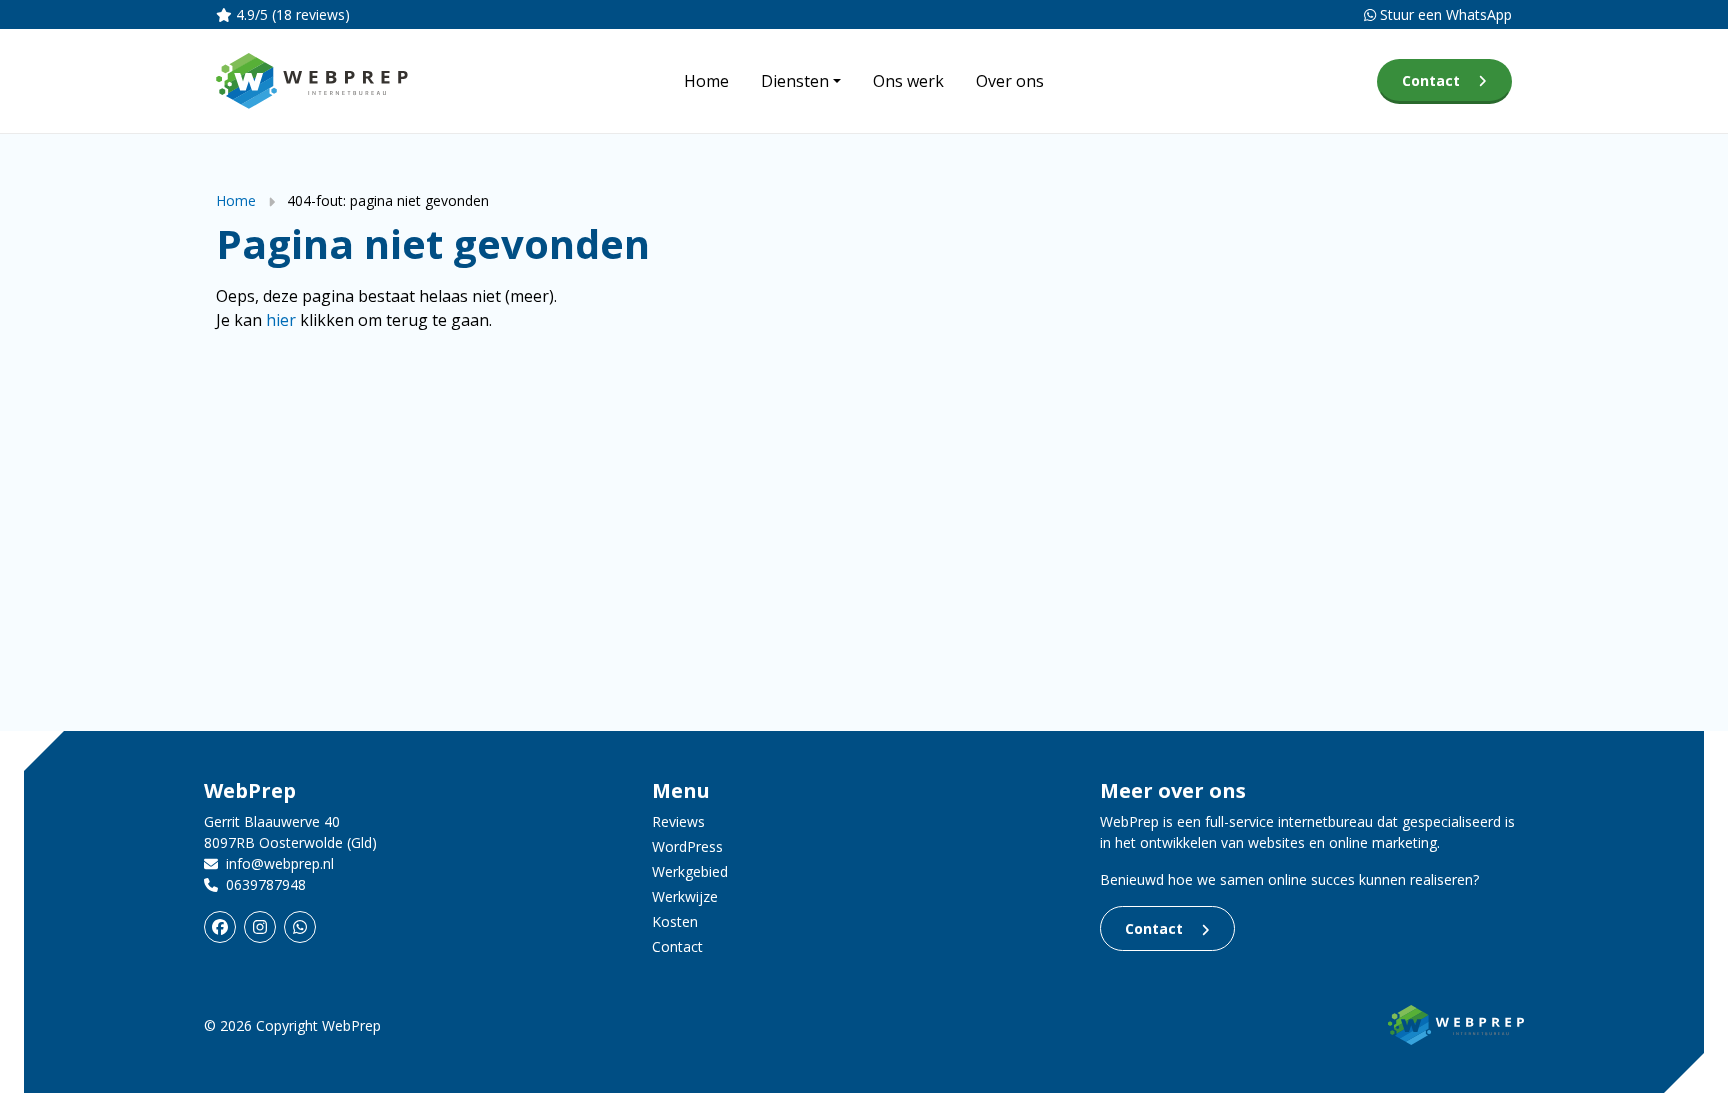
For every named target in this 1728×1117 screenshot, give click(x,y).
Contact (1431, 80)
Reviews (678, 821)
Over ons (1010, 81)
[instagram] (260, 927)
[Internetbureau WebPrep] (1456, 1023)
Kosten (675, 921)
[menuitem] (706, 81)
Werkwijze (685, 896)
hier (281, 320)
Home (706, 81)
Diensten (795, 81)
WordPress (687, 846)
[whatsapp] (300, 927)
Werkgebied (690, 871)
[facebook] (220, 927)
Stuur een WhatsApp (1444, 14)
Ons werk (908, 81)
